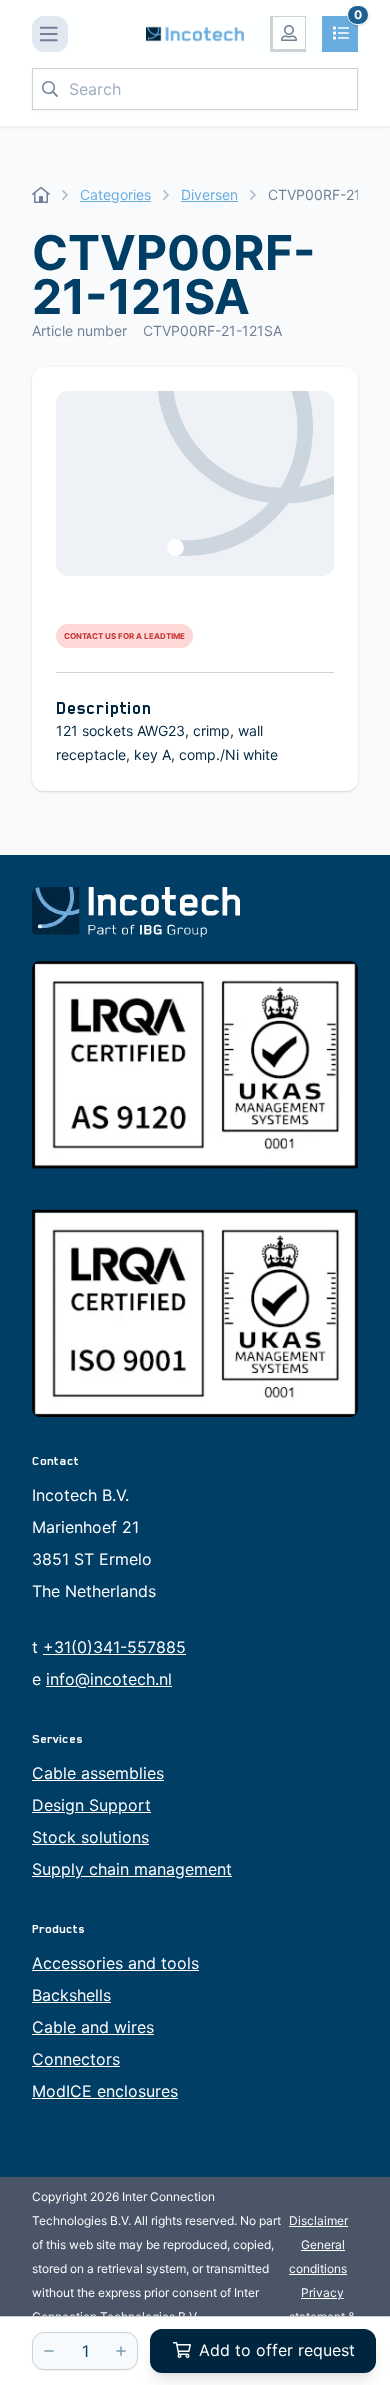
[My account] (288, 34)
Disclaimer (318, 2220)
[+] (121, 2351)
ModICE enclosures (105, 2091)
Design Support (91, 1805)
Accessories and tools (115, 1963)
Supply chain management (132, 1869)
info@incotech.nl (109, 1679)
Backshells (71, 1995)
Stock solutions (90, 1837)
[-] (49, 2351)
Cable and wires (93, 2027)
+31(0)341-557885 (114, 1647)
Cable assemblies (98, 1773)
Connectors (76, 2059)
